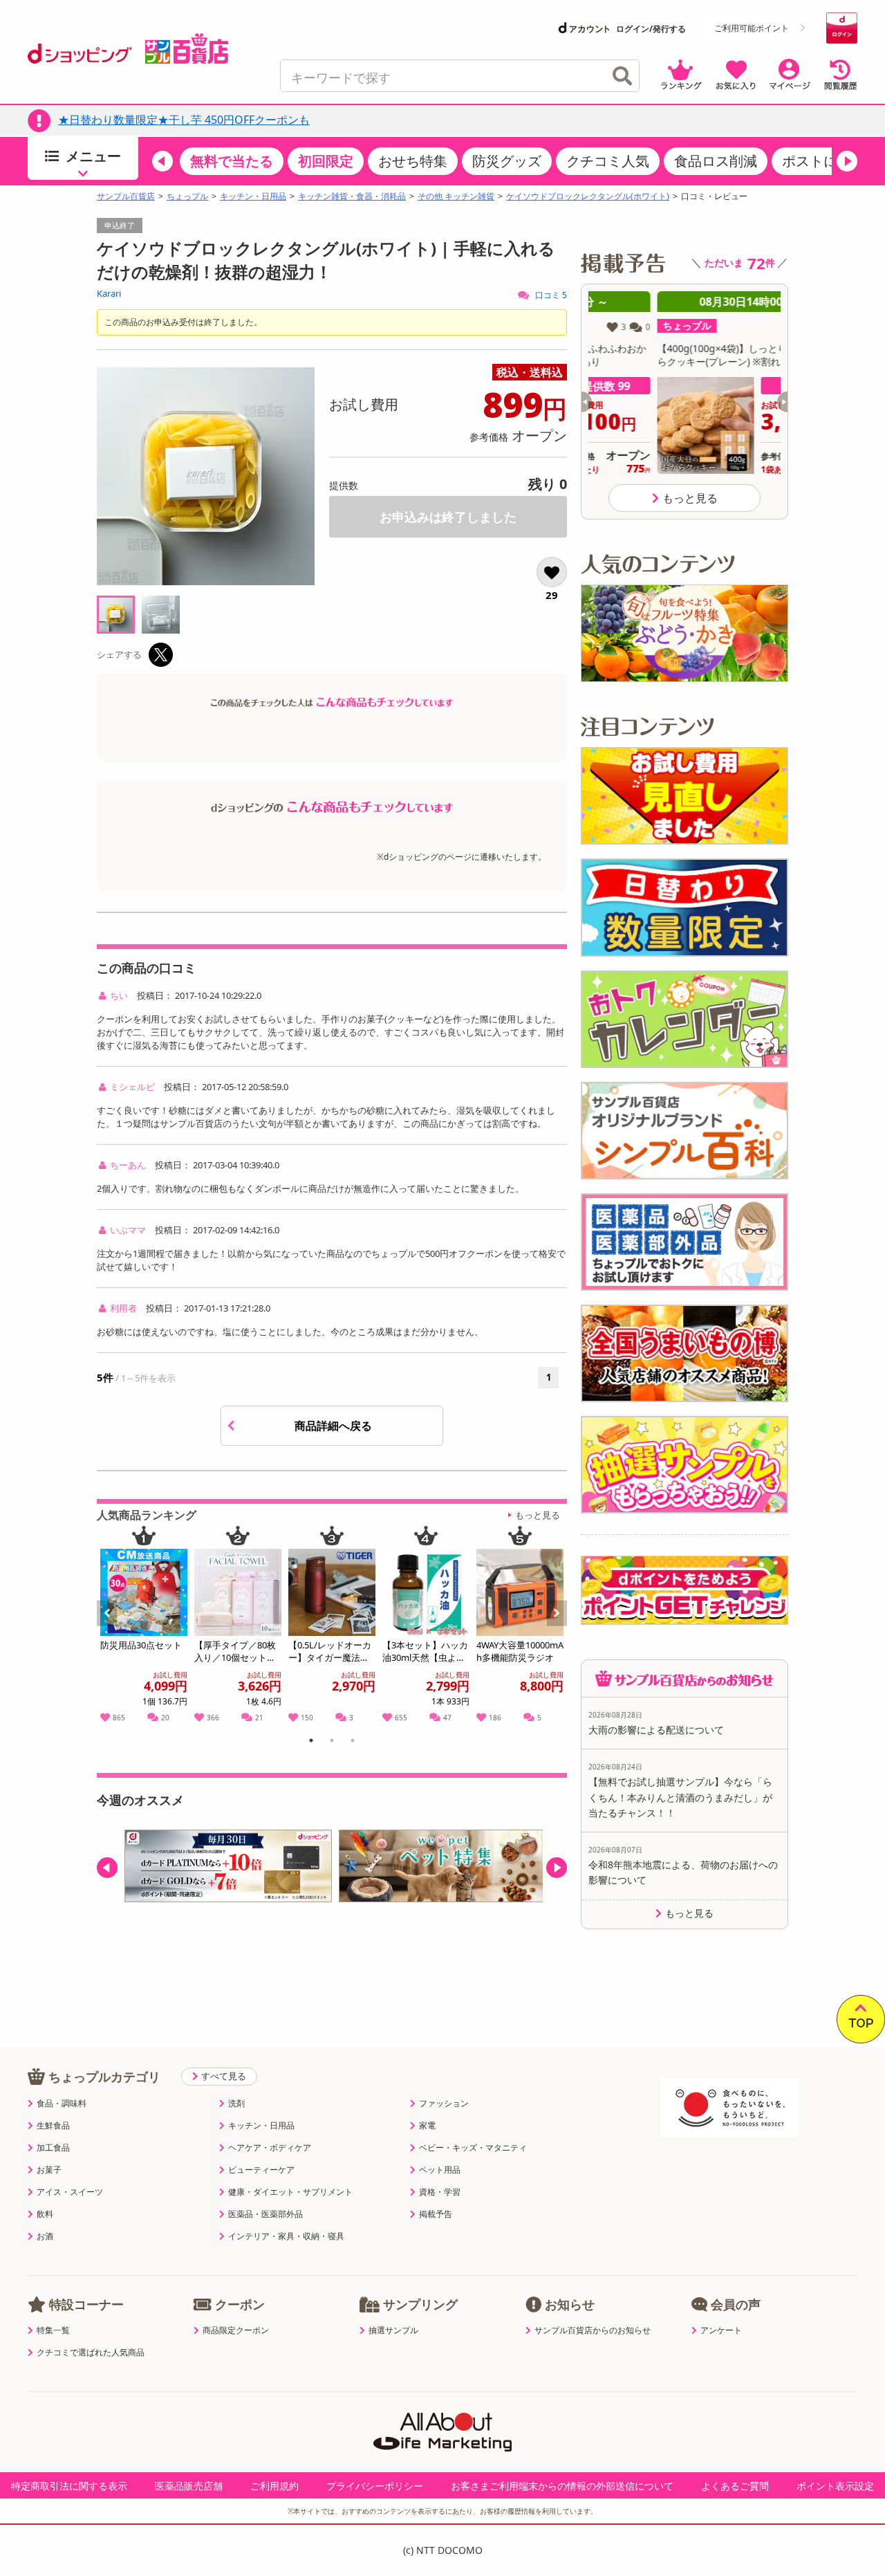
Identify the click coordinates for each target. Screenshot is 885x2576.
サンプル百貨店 (126, 196)
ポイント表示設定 (835, 2486)
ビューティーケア (261, 2170)
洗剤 (236, 2104)
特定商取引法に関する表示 (69, 2486)
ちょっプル (187, 196)
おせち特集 (413, 161)
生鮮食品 (53, 2126)
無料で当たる (232, 161)
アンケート (721, 2330)
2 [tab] (332, 1742)
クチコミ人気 (608, 161)
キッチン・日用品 (253, 196)
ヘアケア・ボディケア (270, 2148)
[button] (162, 161)
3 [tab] (353, 1742)
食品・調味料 (62, 2104)
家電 (427, 2126)
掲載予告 (436, 2214)
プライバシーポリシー (375, 2486)
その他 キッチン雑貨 (456, 196)
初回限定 (326, 161)
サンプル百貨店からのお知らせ (593, 2330)
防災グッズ (507, 161)
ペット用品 (440, 2170)
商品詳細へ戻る (335, 1426)
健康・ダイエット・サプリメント (290, 2192)
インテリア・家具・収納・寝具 (286, 2236)
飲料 (45, 2214)
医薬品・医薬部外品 (265, 2214)
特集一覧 (53, 2330)
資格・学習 (440, 2192)
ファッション (444, 2104)
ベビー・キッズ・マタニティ (473, 2148)
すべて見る (224, 2076)
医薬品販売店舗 (189, 2486)
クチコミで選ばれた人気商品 (91, 2353)
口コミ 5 (550, 295)
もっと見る (538, 1515)
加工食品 (53, 2148)
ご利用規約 (274, 2486)
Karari (109, 293)
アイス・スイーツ (70, 2192)
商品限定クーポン (236, 2330)
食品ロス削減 (716, 161)
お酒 (45, 2236)
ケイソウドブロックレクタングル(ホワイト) (588, 196)
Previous (113, 1628)
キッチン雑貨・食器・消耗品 (352, 196)
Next (558, 1628)
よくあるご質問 (735, 2486)
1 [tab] (311, 1742)
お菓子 (49, 2170)
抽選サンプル (393, 2330)
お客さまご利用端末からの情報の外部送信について (562, 2486)
